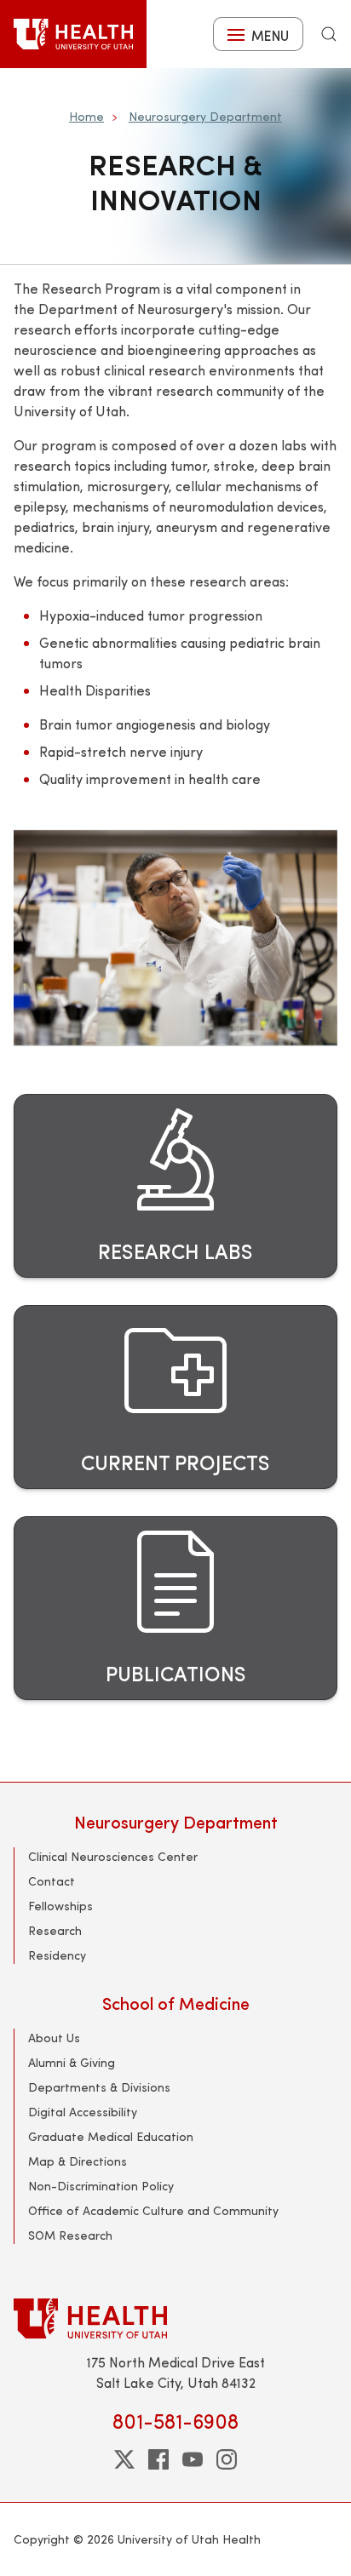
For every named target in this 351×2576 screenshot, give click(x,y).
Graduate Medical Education (111, 2136)
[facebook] (158, 2459)
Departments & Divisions (99, 2087)
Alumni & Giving (72, 2062)
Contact (52, 1881)
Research (55, 1930)
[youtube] (193, 2459)
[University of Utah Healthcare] (175, 2318)
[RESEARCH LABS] (175, 1186)
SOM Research (70, 2235)
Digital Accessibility (83, 2112)
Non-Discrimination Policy (101, 2186)
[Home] (73, 34)
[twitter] (124, 2459)
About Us (54, 2038)
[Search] (329, 34)
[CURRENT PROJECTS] (175, 1397)
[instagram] (227, 2459)
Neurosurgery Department (205, 116)
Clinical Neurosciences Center (113, 1856)
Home (86, 116)
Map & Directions (78, 2161)
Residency (57, 1955)
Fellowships (60, 1906)
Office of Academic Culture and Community (153, 2210)
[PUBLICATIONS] (175, 1608)
